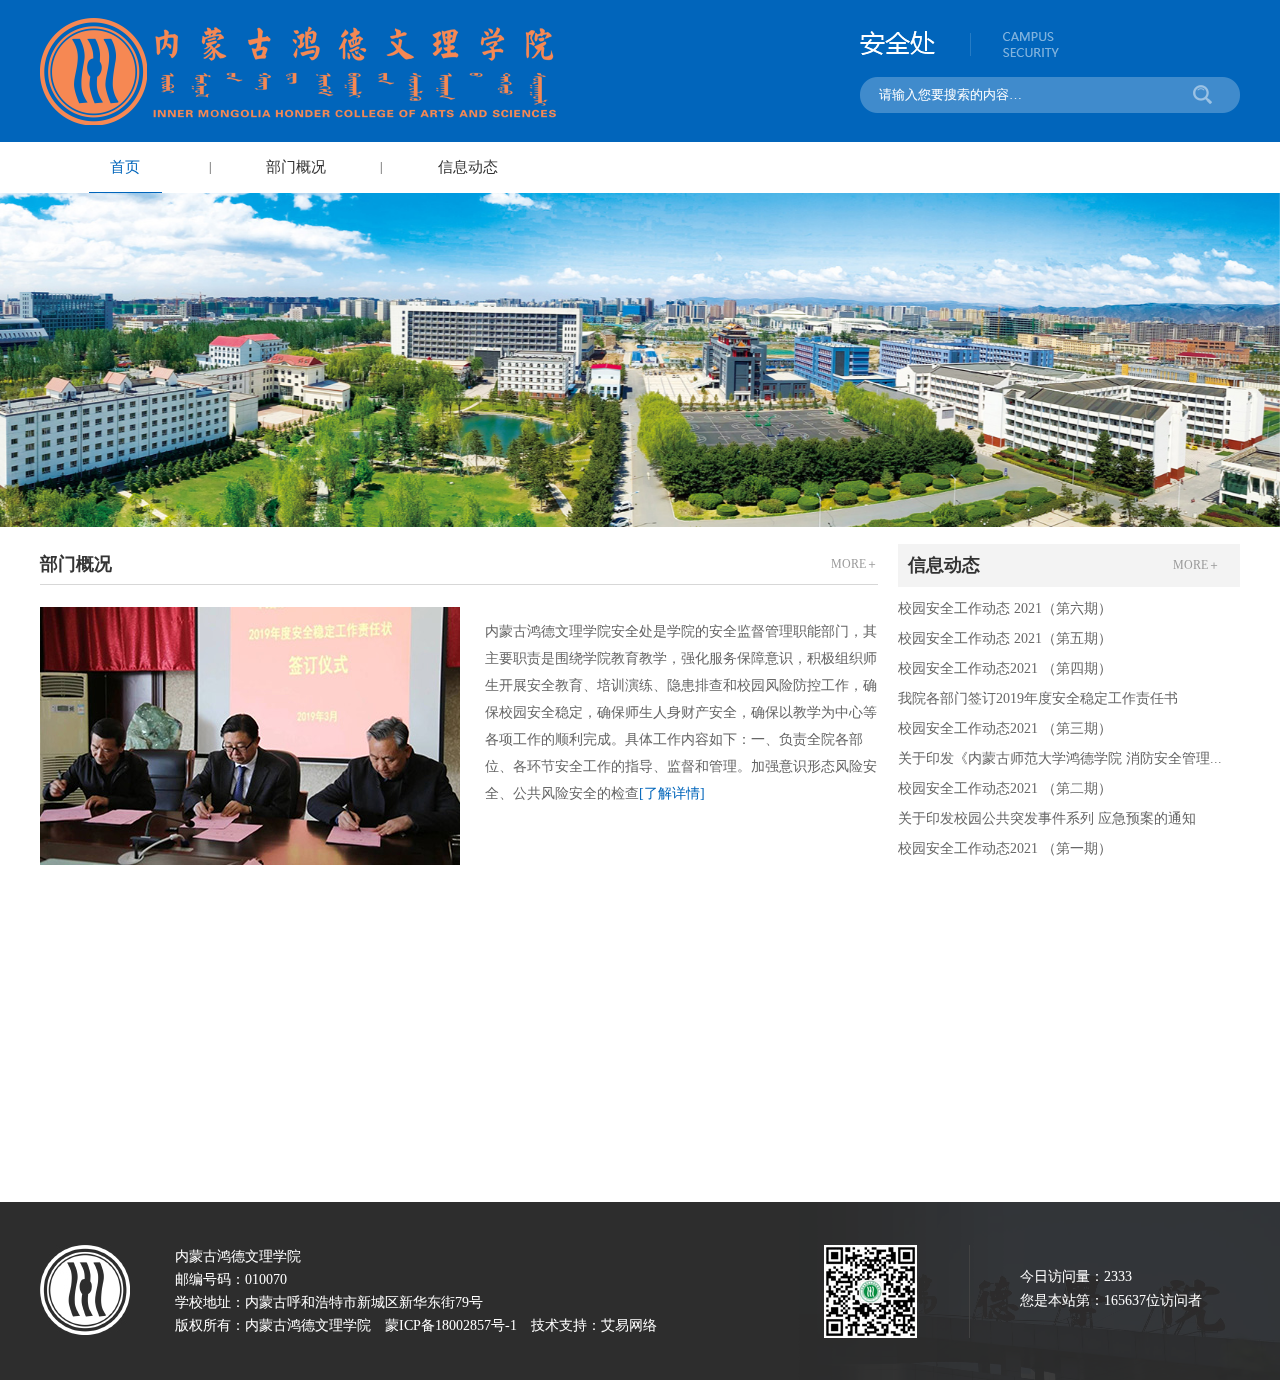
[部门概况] (250, 736)
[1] (640, 360)
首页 (125, 167)
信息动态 (468, 167)
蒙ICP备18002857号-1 (451, 1325)
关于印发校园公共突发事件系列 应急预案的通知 (1047, 818)
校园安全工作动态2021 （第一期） (1005, 848)
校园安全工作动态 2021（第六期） (1005, 608)
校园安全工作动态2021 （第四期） (1005, 668)
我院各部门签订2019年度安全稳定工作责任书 (1038, 698)
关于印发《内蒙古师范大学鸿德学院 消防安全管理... (1060, 758)
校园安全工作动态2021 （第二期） (1005, 788)
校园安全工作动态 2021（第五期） (1005, 638)
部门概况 (296, 167)
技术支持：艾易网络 (594, 1325)
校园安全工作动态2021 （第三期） (1005, 728)
